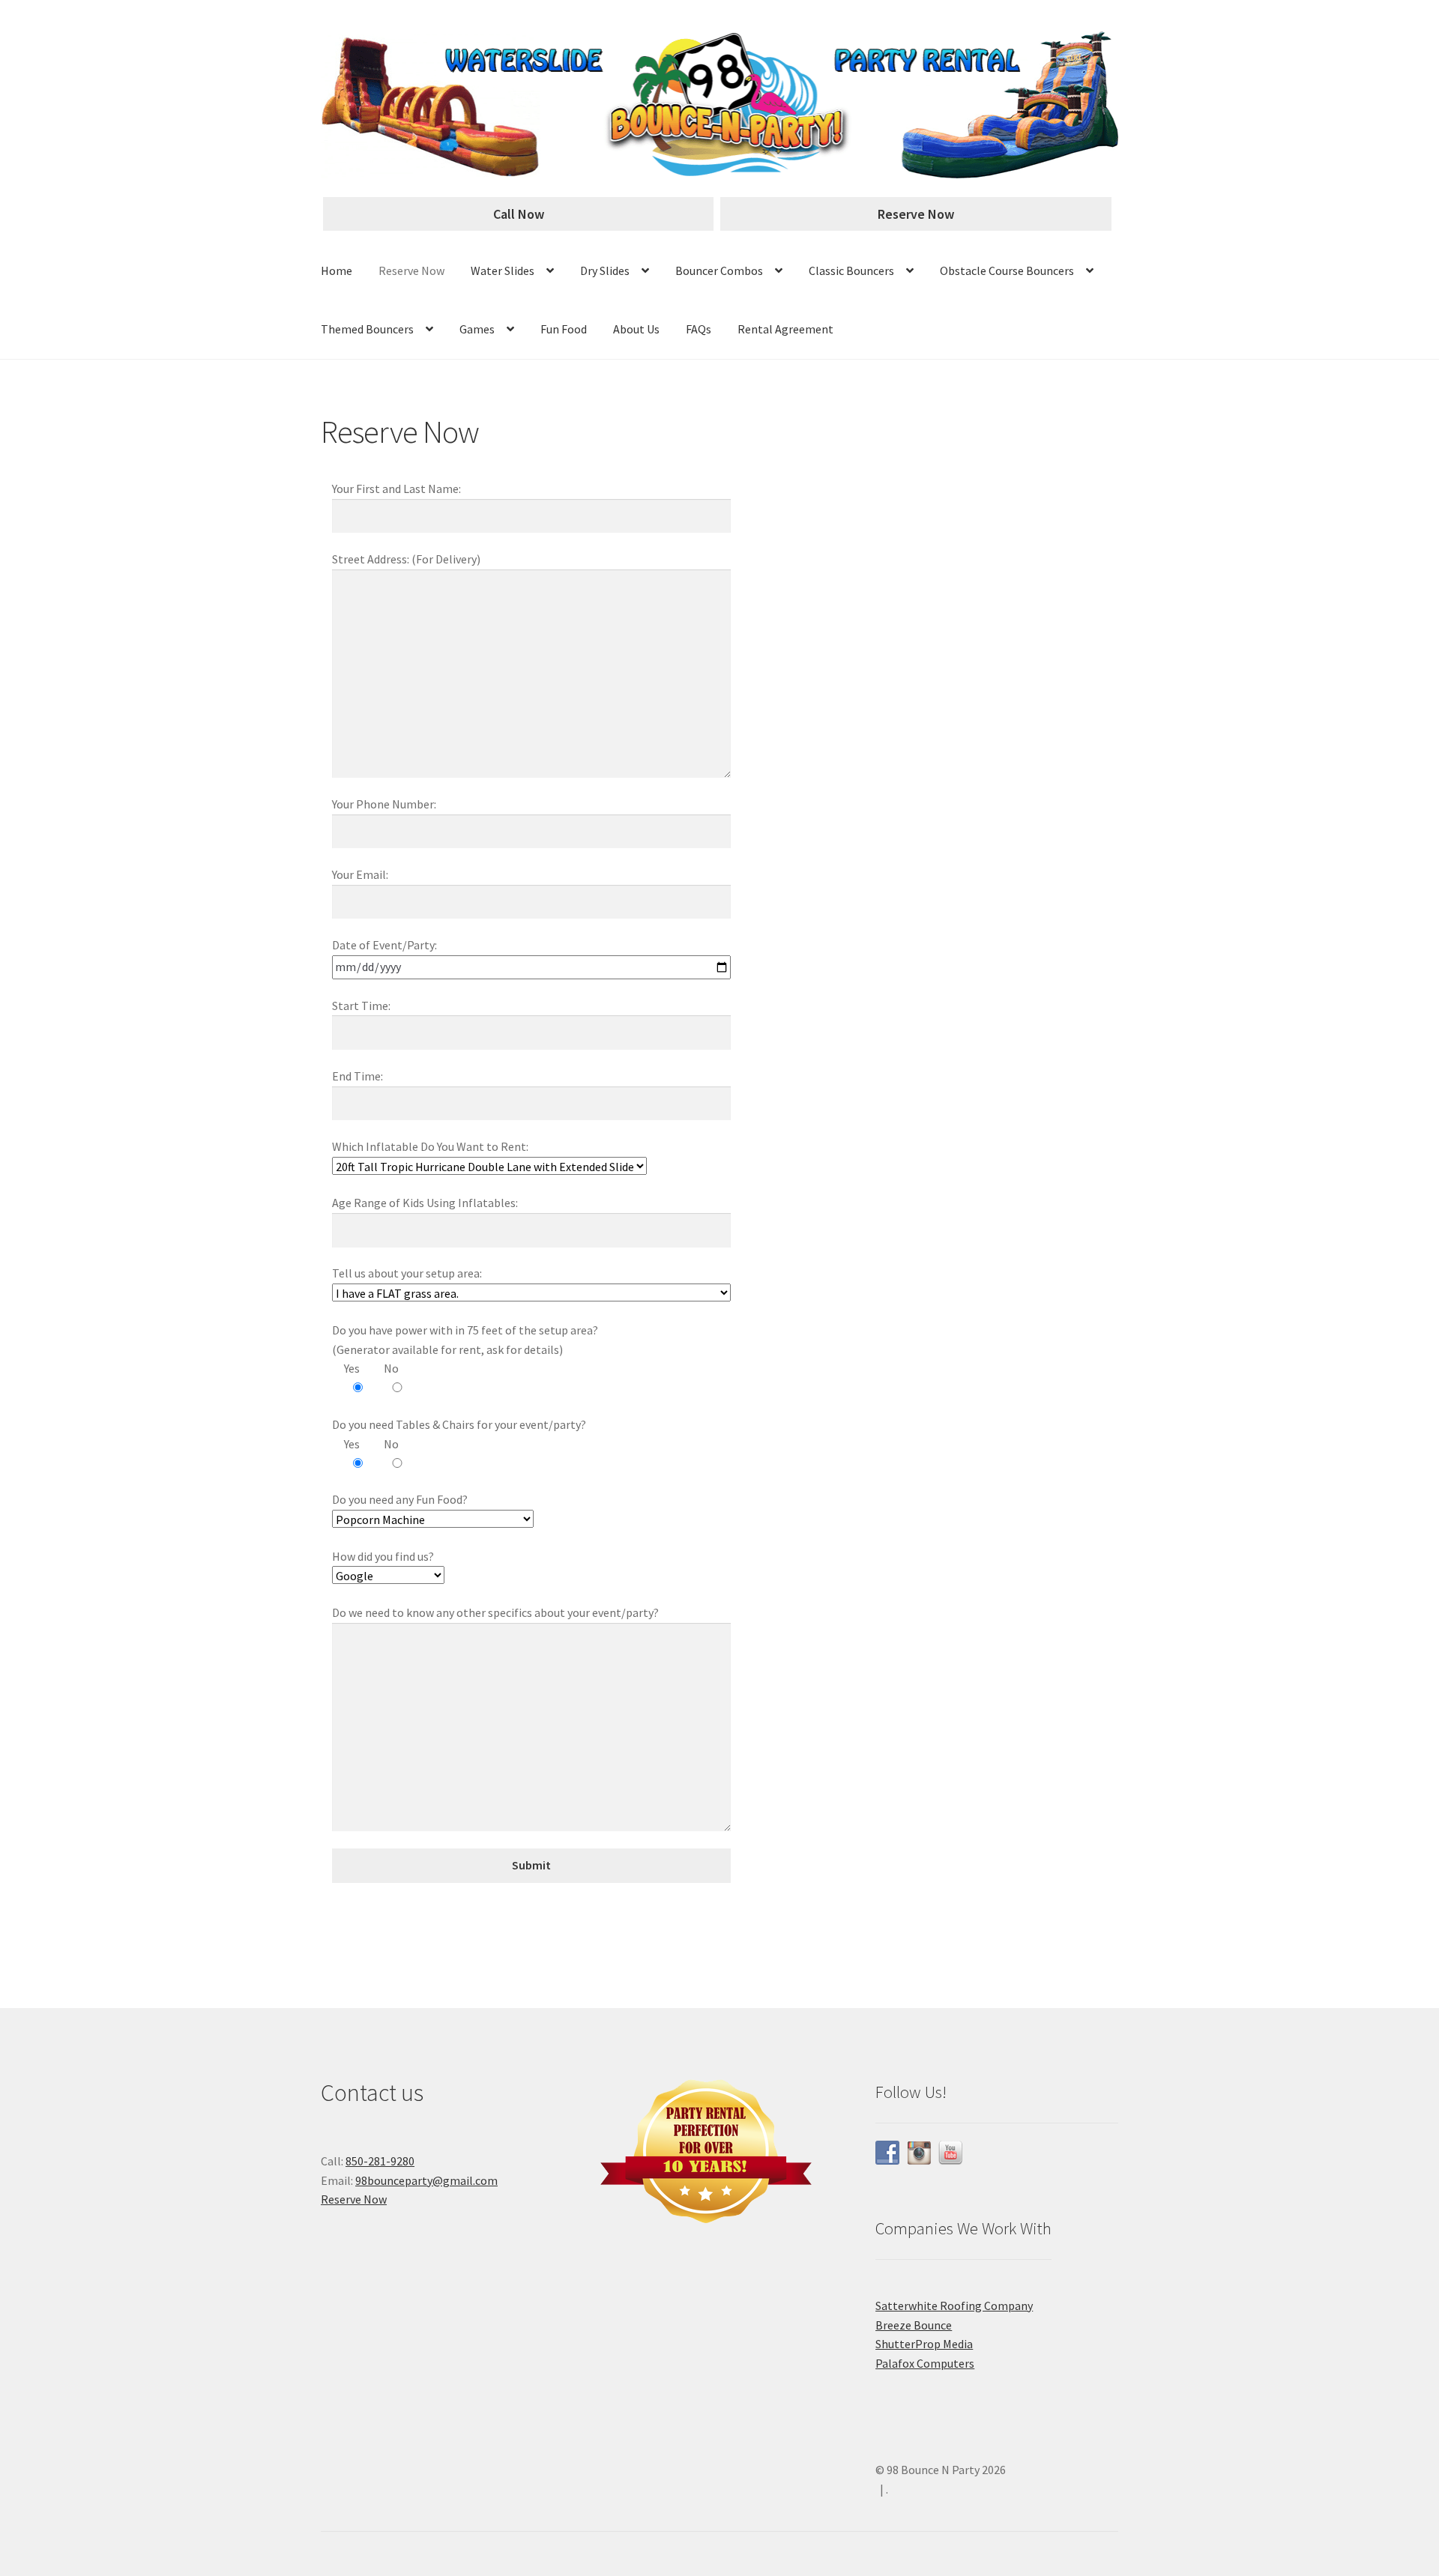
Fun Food (564, 329)
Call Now (519, 214)
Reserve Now (916, 214)
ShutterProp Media (924, 2344)
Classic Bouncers (851, 270)
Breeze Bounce (914, 2325)
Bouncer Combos (719, 270)
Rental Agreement (785, 329)
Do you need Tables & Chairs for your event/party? (459, 1424)
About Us (636, 329)
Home (337, 270)
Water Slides (503, 270)
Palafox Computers (925, 2363)
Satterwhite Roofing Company (954, 2306)
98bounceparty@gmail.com (426, 2180)
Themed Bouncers (367, 329)
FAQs (699, 329)
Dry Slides (605, 270)
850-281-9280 (380, 2161)
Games (477, 329)
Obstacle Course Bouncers (1007, 270)
